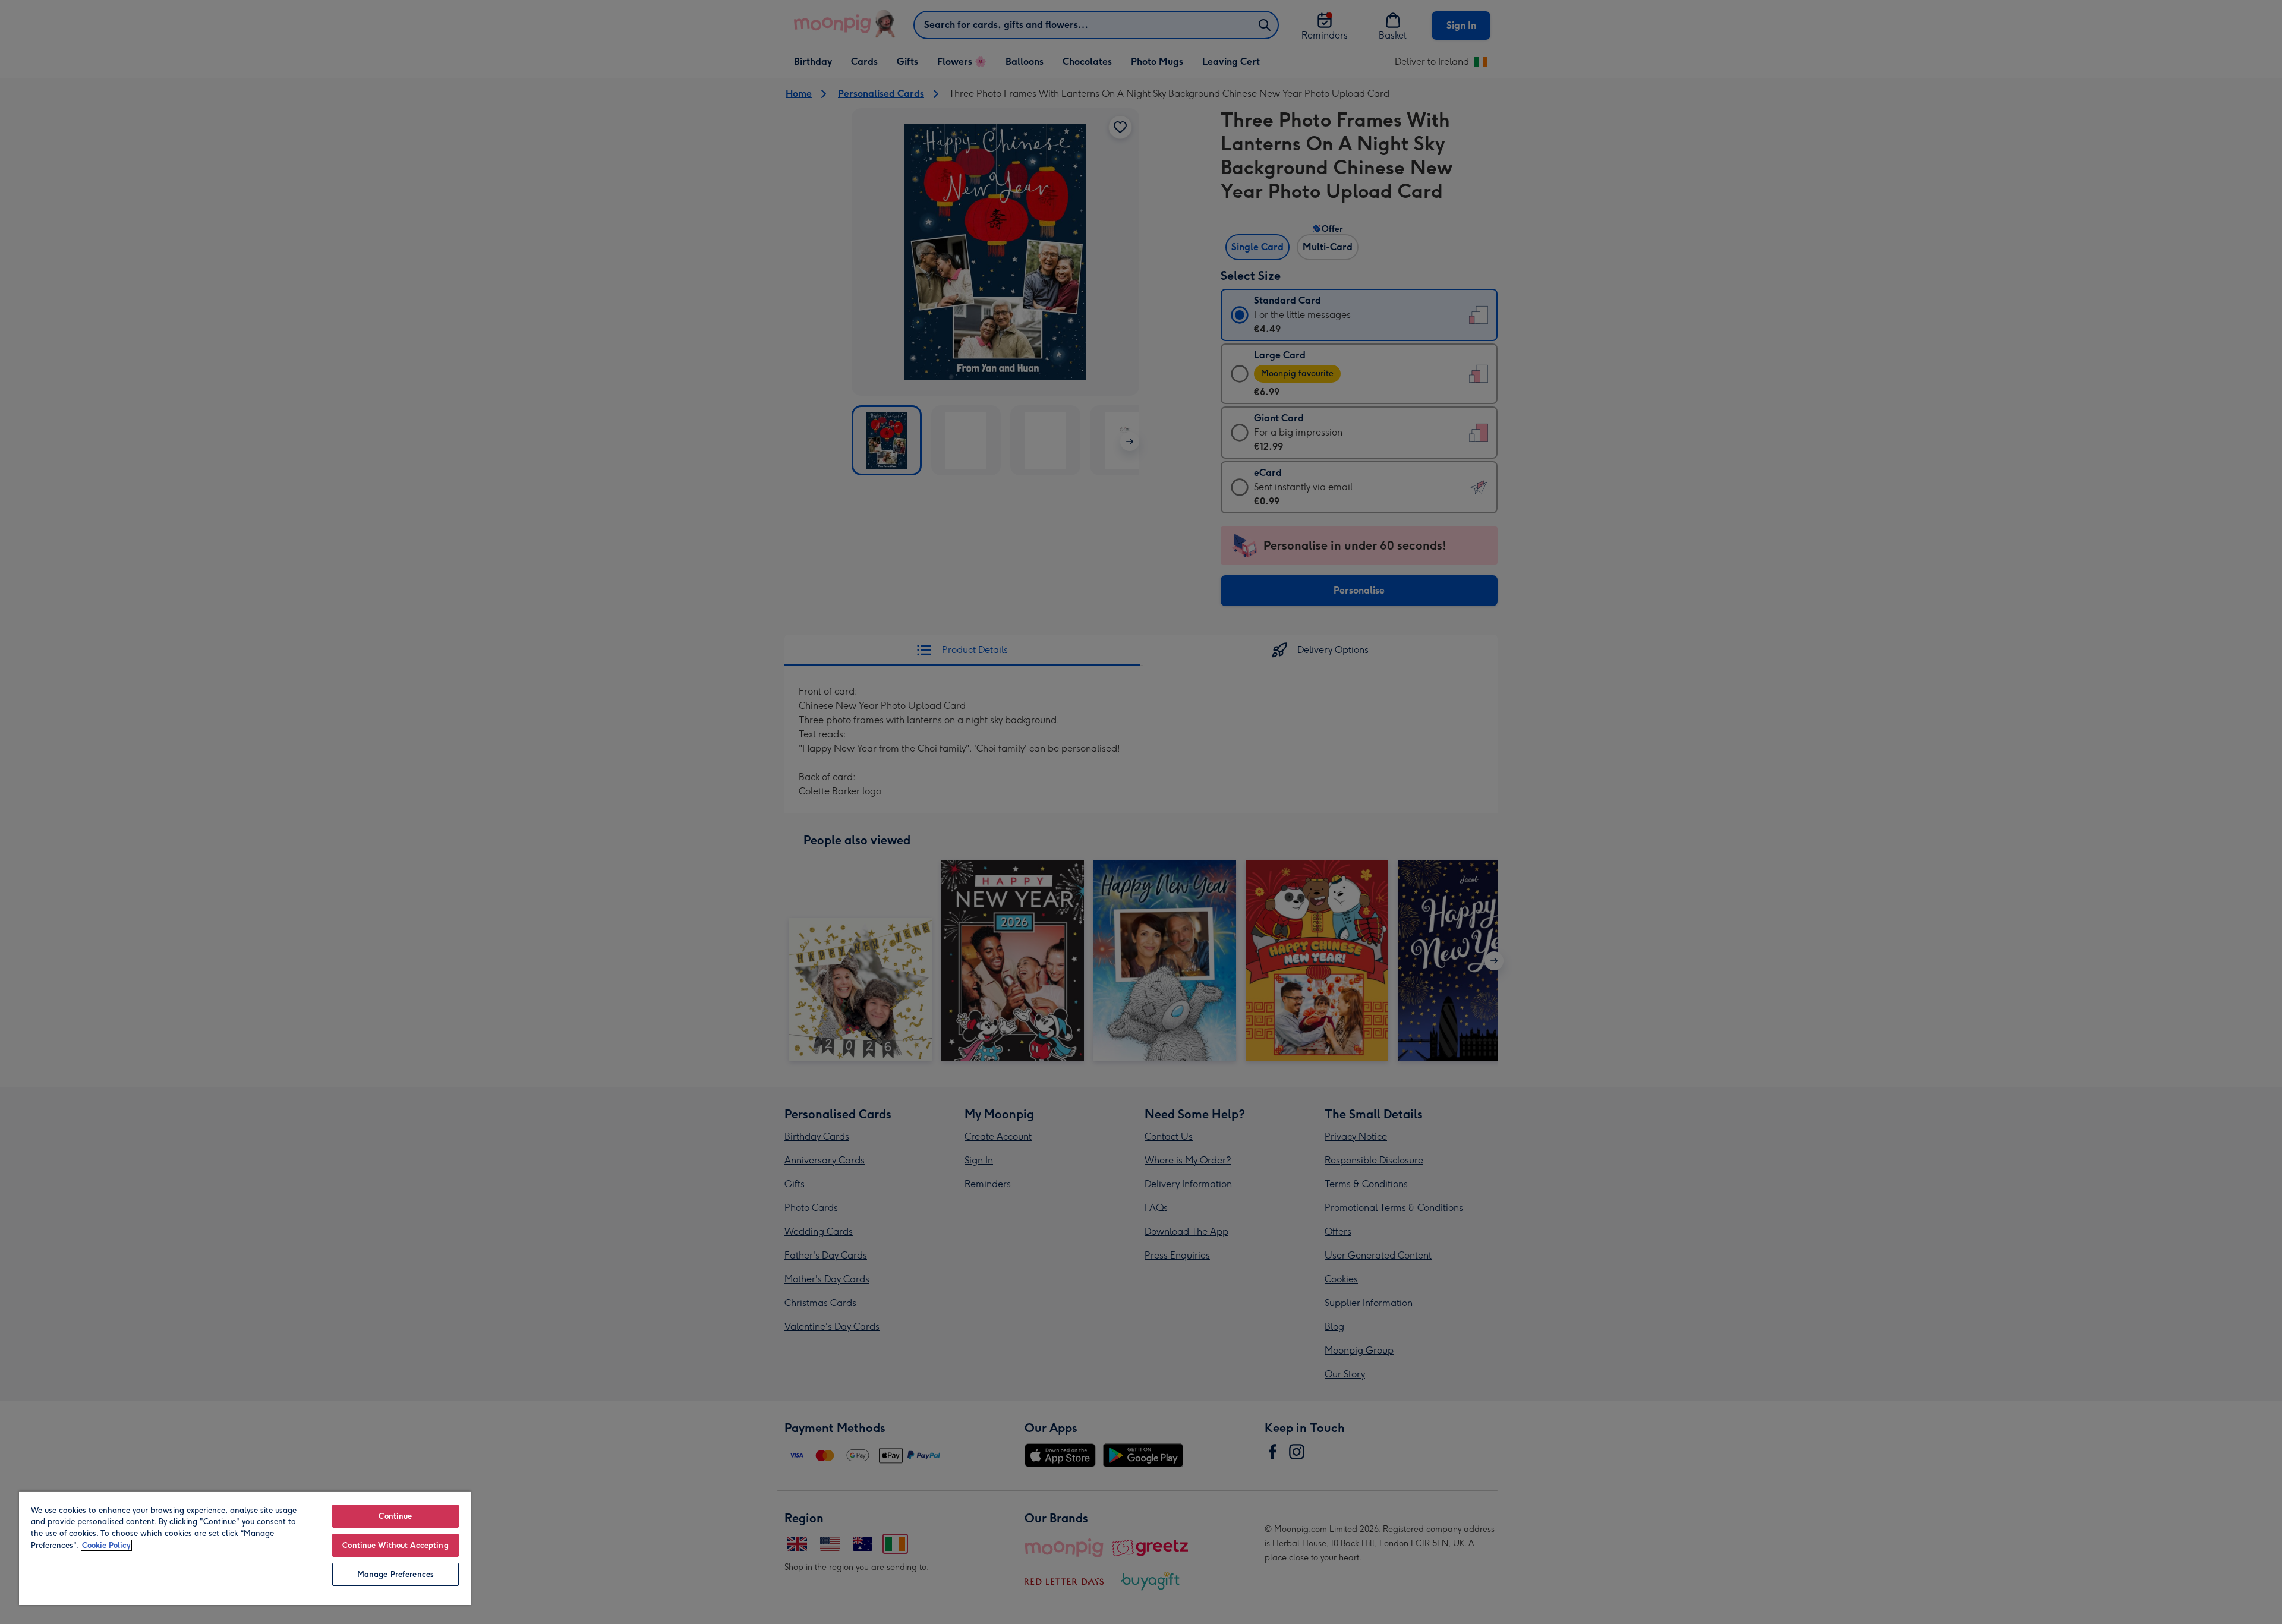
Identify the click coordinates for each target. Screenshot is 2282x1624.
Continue (395, 1516)
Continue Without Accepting (395, 1545)
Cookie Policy (106, 1545)
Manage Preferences (395, 1574)
